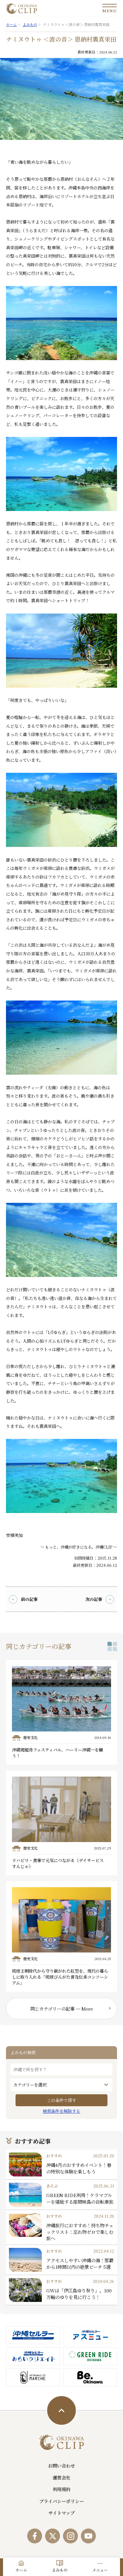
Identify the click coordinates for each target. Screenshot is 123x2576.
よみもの (60, 2570)
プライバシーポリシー (61, 2501)
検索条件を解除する (61, 2111)
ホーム (21, 2570)
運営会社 (61, 2477)
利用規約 (61, 2489)
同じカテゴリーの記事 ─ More (62, 2009)
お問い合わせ (61, 2465)
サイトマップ (61, 2513)
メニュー (100, 2570)
